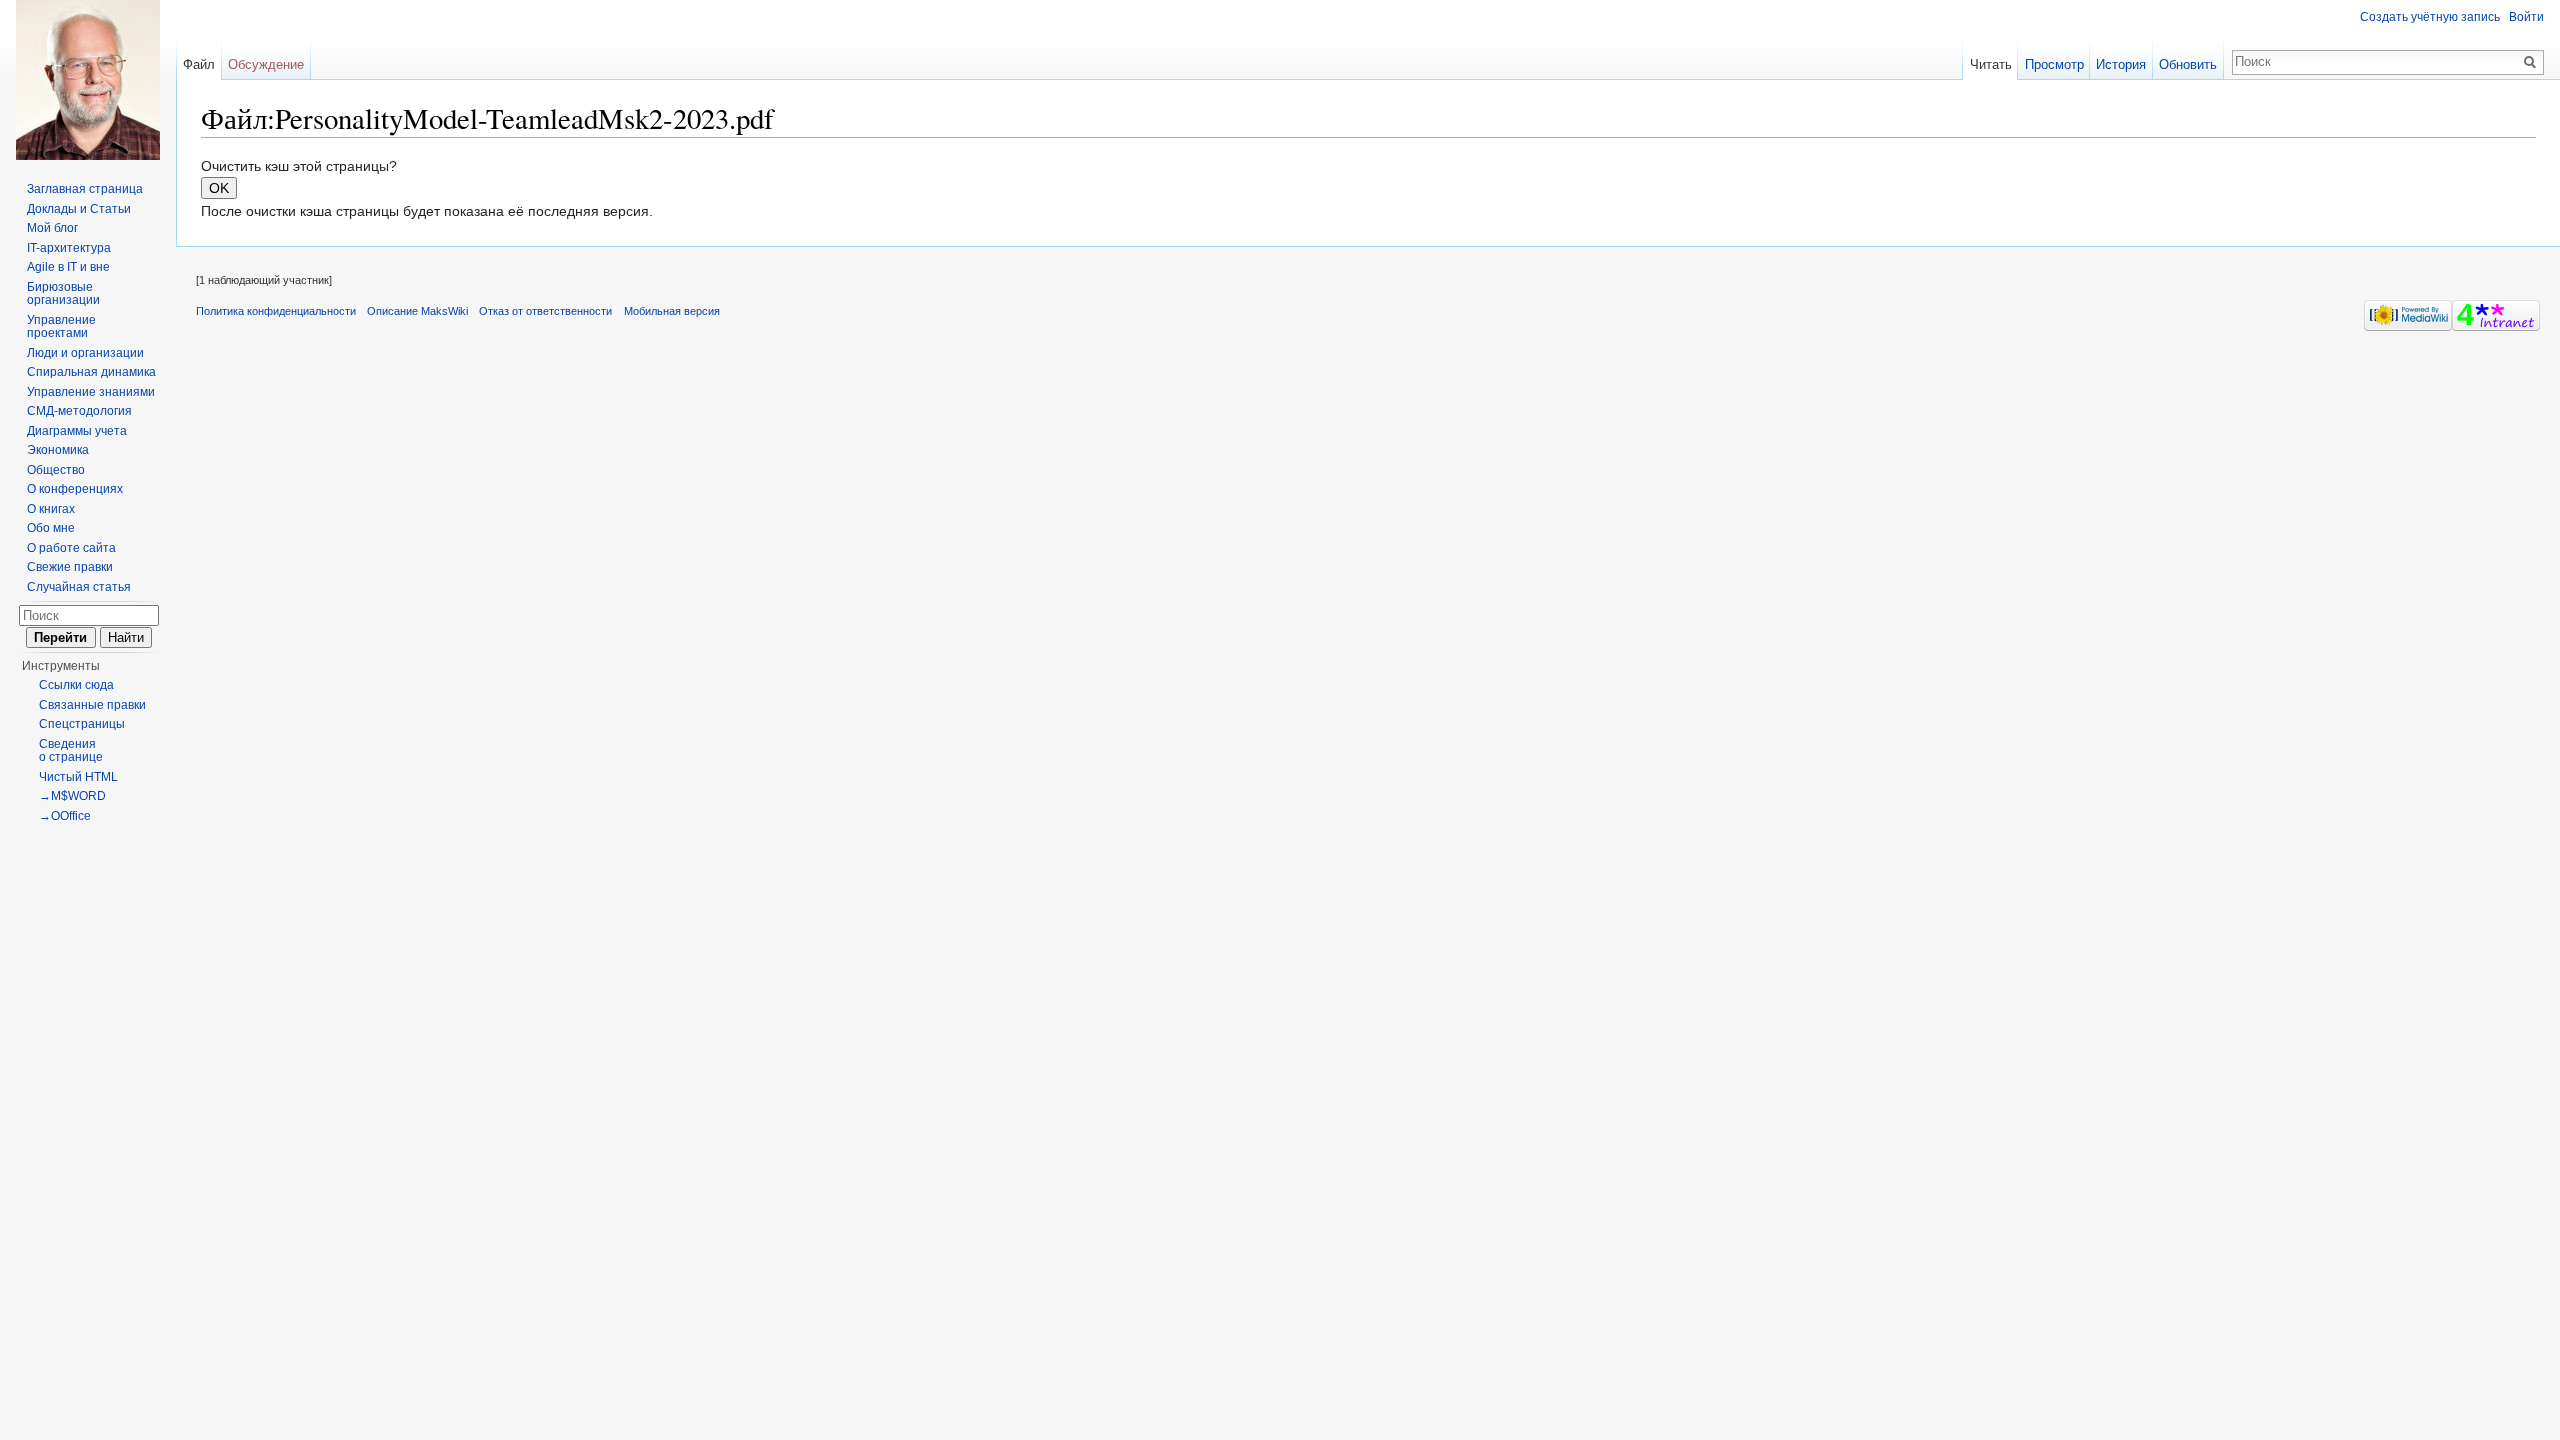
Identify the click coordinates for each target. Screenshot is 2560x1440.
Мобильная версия (672, 311)
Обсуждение (266, 64)
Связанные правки (92, 705)
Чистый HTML (78, 777)
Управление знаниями (91, 392)
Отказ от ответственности (545, 311)
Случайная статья (79, 587)
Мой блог (52, 228)
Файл (199, 64)
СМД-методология (79, 411)
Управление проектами (61, 327)
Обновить (2188, 64)
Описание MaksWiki (417, 311)
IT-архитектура (69, 248)
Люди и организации (85, 353)
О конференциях (75, 489)
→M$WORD (72, 796)
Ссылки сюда (76, 685)
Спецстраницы (82, 724)
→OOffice (65, 816)
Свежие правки (70, 567)
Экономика (58, 450)
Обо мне (51, 528)
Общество (56, 470)
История (2121, 64)
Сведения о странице (71, 751)
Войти (2526, 17)
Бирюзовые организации (63, 294)
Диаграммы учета (77, 431)
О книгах (51, 509)
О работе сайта (71, 548)
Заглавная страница (85, 189)
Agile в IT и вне (68, 267)
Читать (1991, 64)
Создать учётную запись (2430, 17)
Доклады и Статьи (79, 209)
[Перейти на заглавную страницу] (88, 80)
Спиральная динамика (91, 372)
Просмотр (2054, 64)
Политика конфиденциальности (276, 311)
